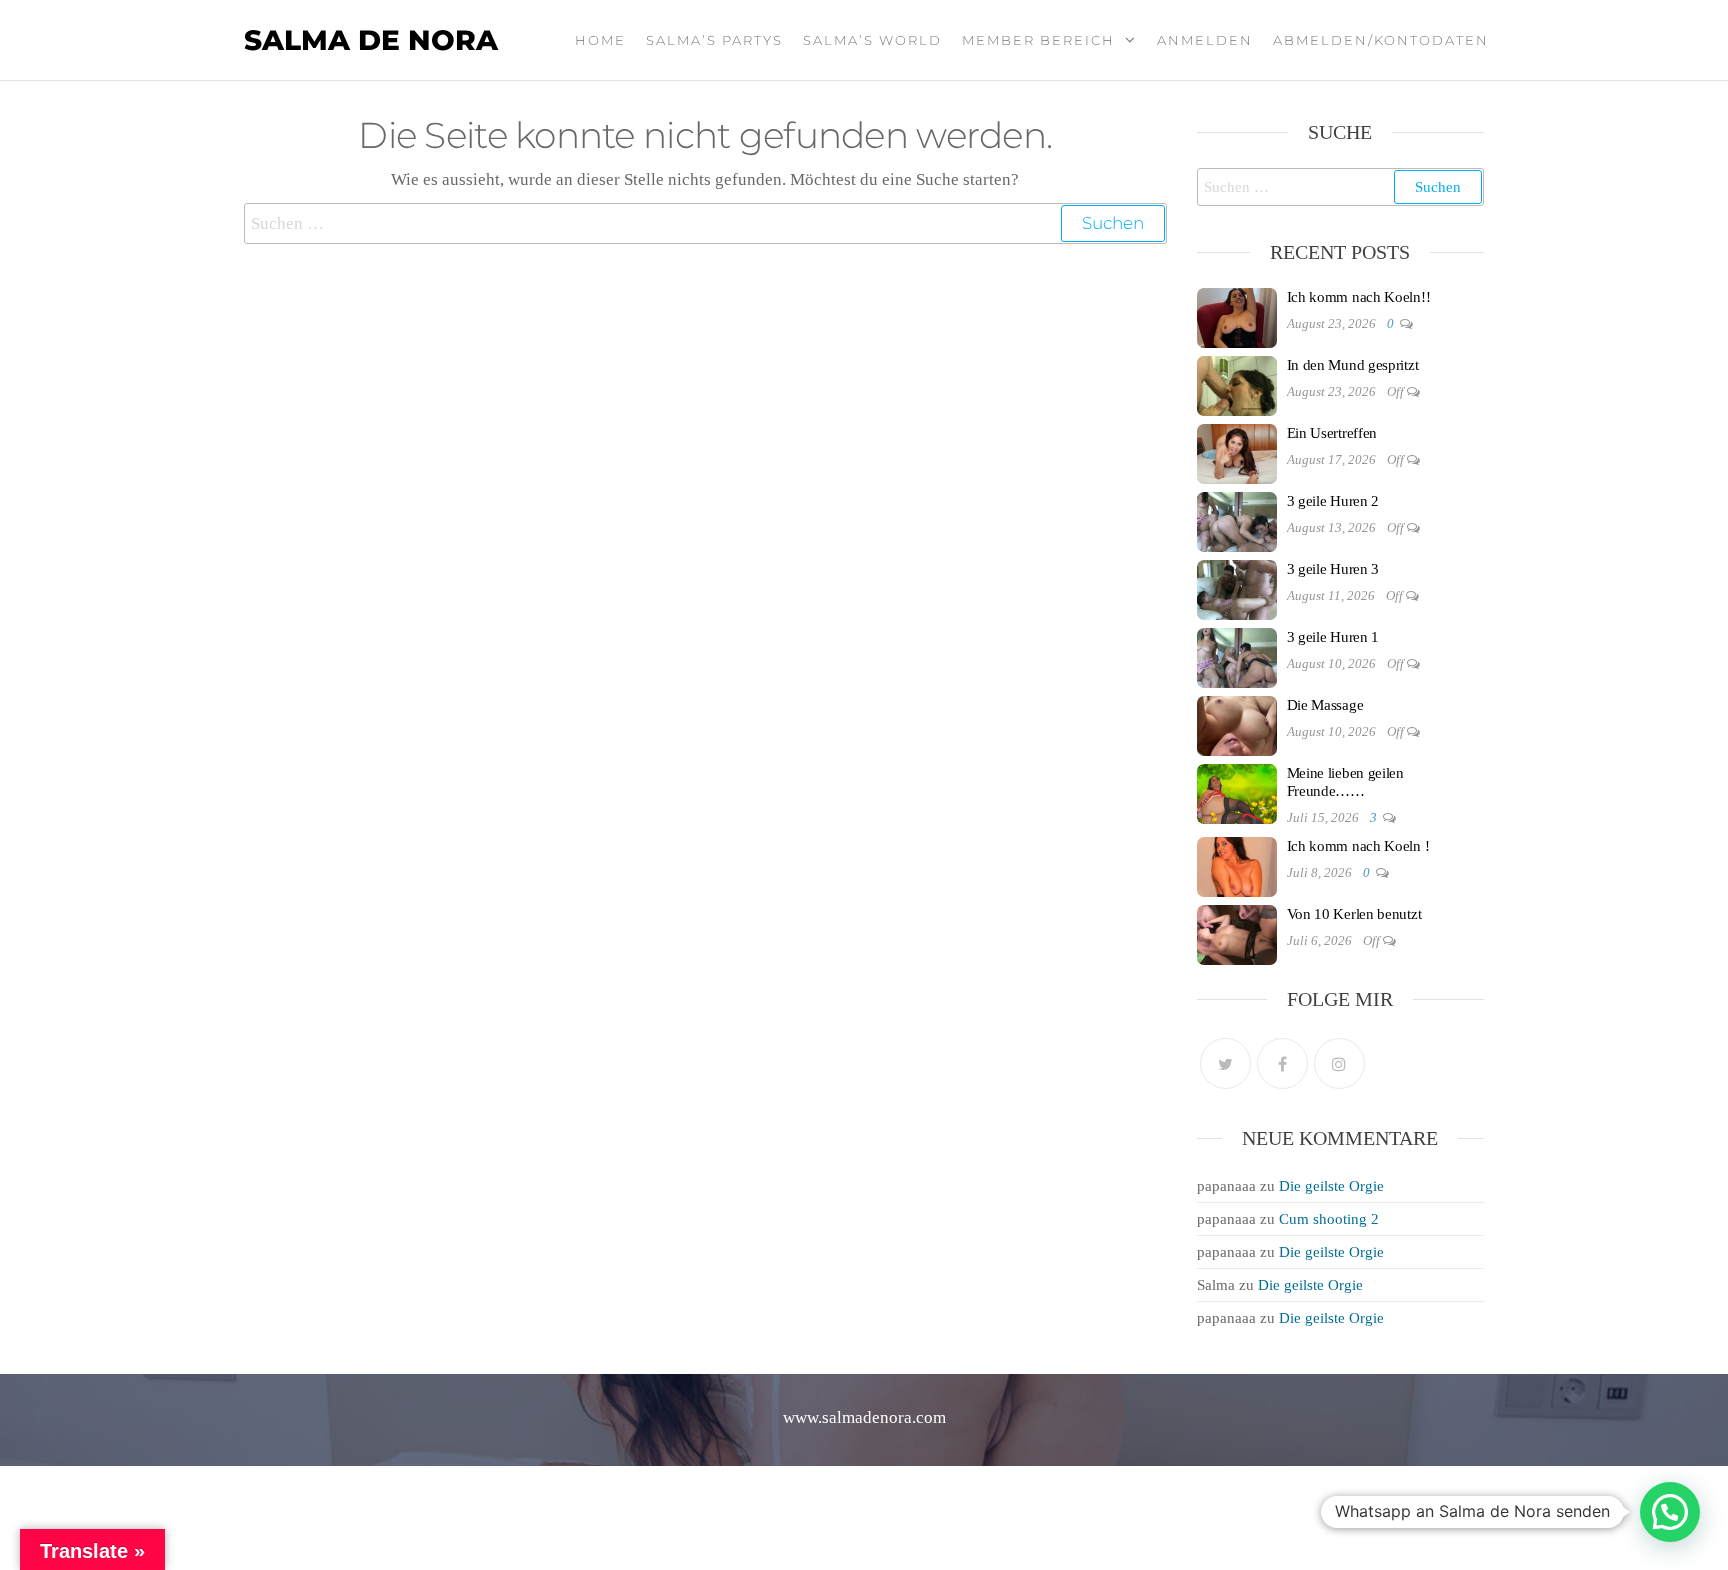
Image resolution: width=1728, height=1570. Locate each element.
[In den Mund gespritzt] (1237, 384)
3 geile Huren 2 (1333, 501)
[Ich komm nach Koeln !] (1237, 865)
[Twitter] (1225, 1063)
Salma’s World (872, 40)
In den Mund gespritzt (1353, 365)
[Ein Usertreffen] (1237, 452)
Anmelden (1205, 40)
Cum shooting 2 (1329, 1219)
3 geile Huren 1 (1333, 637)
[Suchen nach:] (705, 223)
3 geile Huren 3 (1333, 569)
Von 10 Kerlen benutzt (1354, 914)
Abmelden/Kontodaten (1381, 40)
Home (600, 40)
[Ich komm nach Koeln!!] (1237, 316)
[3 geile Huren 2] (1237, 520)
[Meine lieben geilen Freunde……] (1237, 792)
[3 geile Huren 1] (1237, 656)
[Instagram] (1339, 1063)
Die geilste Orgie (1331, 1186)
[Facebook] (1282, 1063)
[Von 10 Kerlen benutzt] (1237, 933)
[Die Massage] (1237, 724)
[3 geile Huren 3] (1237, 588)
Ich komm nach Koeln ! (1358, 846)
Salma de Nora (371, 40)
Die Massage (1325, 705)
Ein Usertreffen (1332, 433)
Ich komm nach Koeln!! (1359, 297)
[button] (1670, 1512)
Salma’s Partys (714, 40)
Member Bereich (1038, 40)
